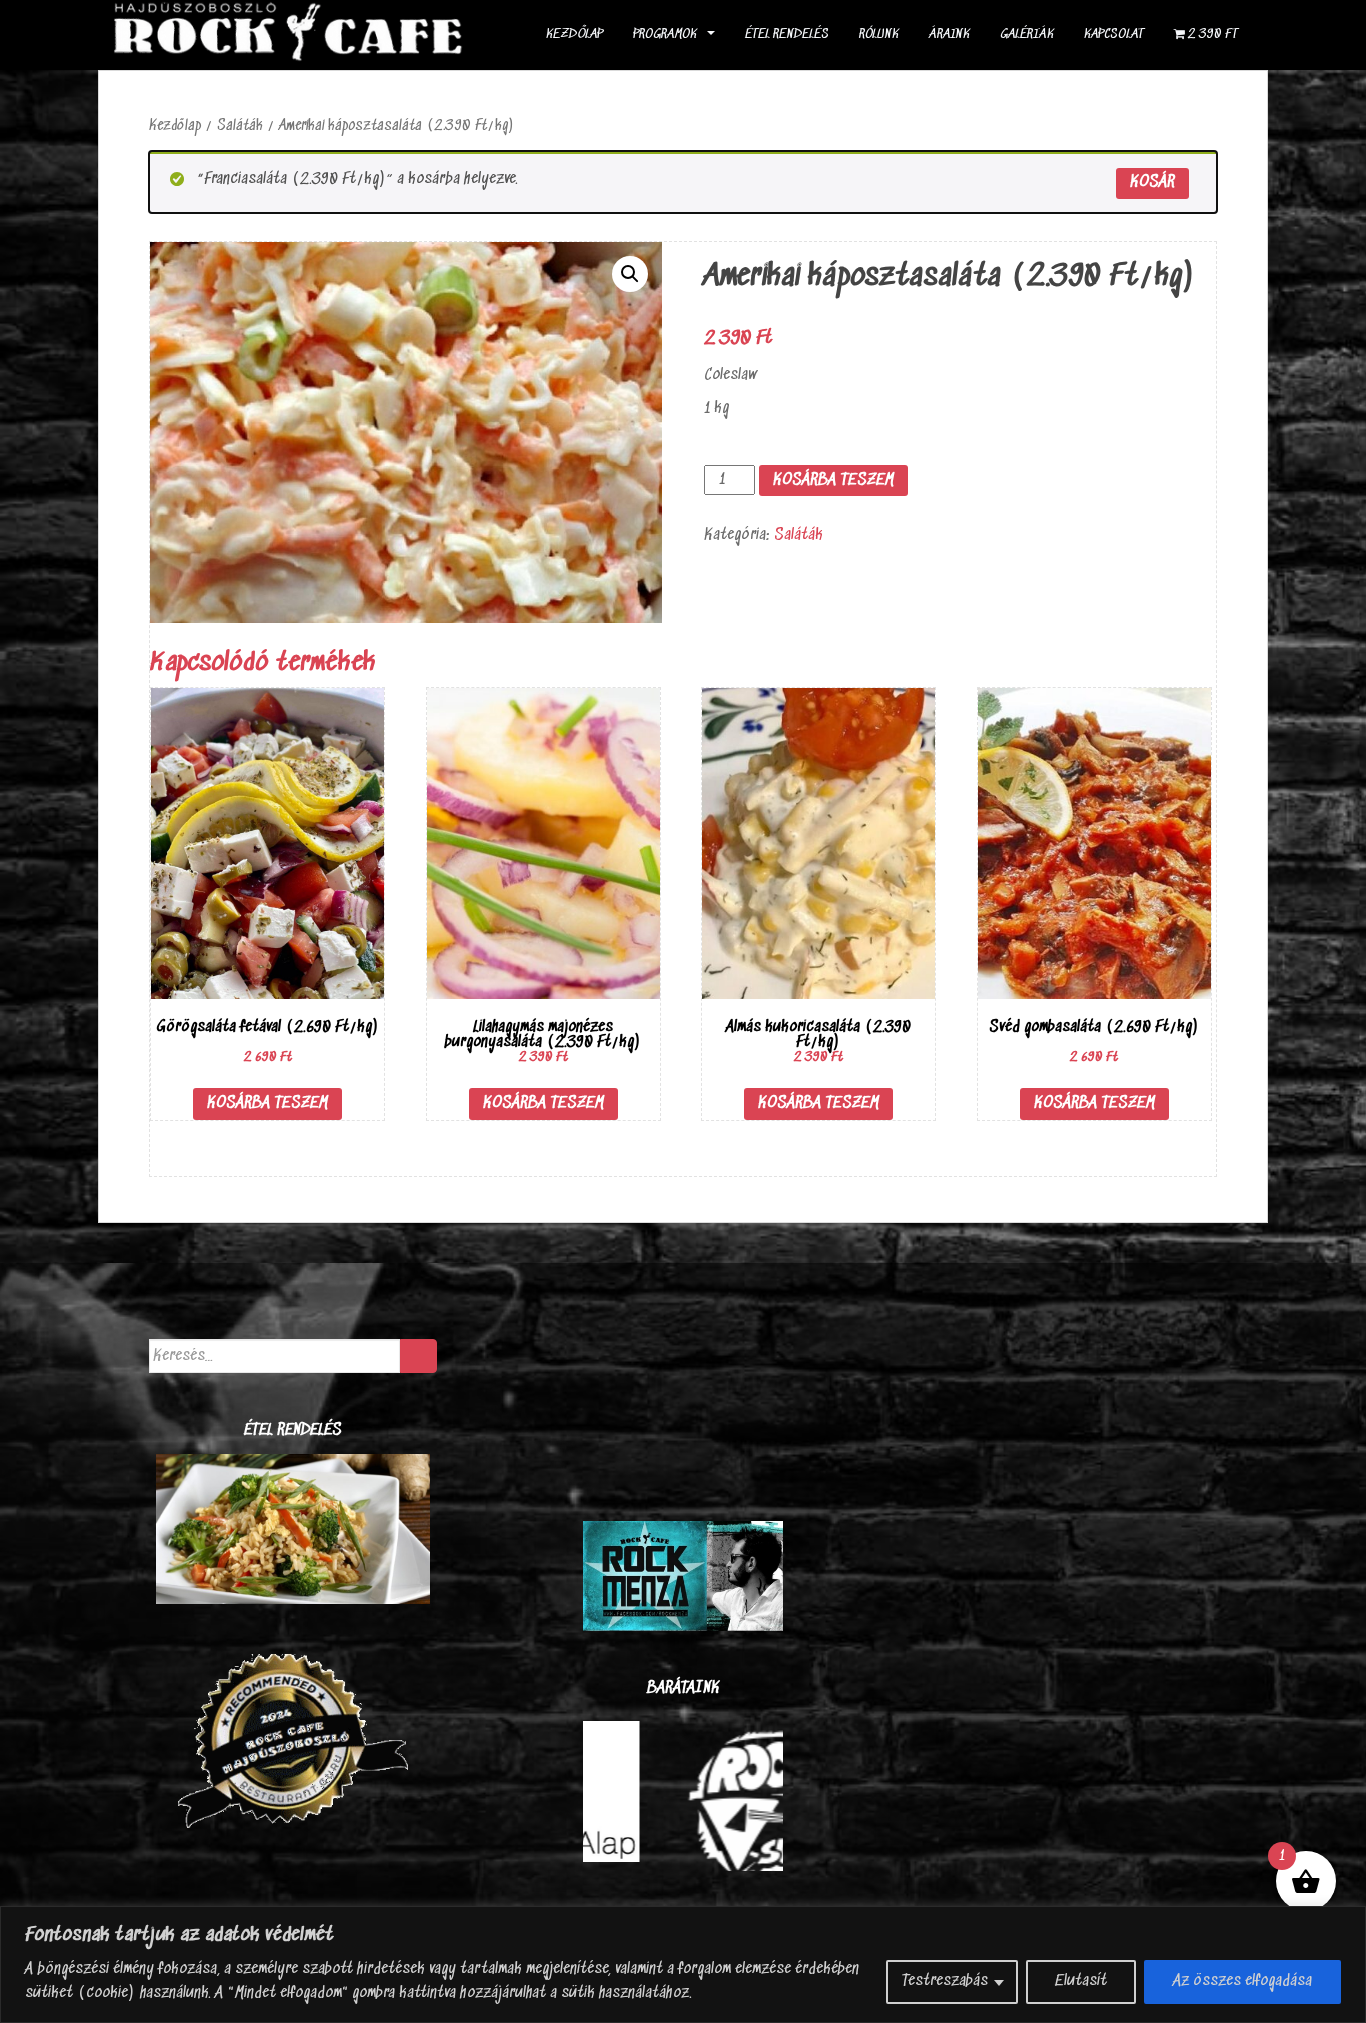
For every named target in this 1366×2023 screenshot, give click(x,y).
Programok (665, 34)
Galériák (1027, 34)
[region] (683, 1964)
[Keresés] (418, 1356)
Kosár (1152, 182)
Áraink (949, 34)
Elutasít (1081, 1981)
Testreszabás (945, 1981)
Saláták (240, 126)
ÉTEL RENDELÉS (787, 34)
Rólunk (879, 34)
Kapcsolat (1114, 34)
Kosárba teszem (833, 480)
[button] (630, 274)
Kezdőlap (574, 34)
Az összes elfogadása (1242, 1981)
